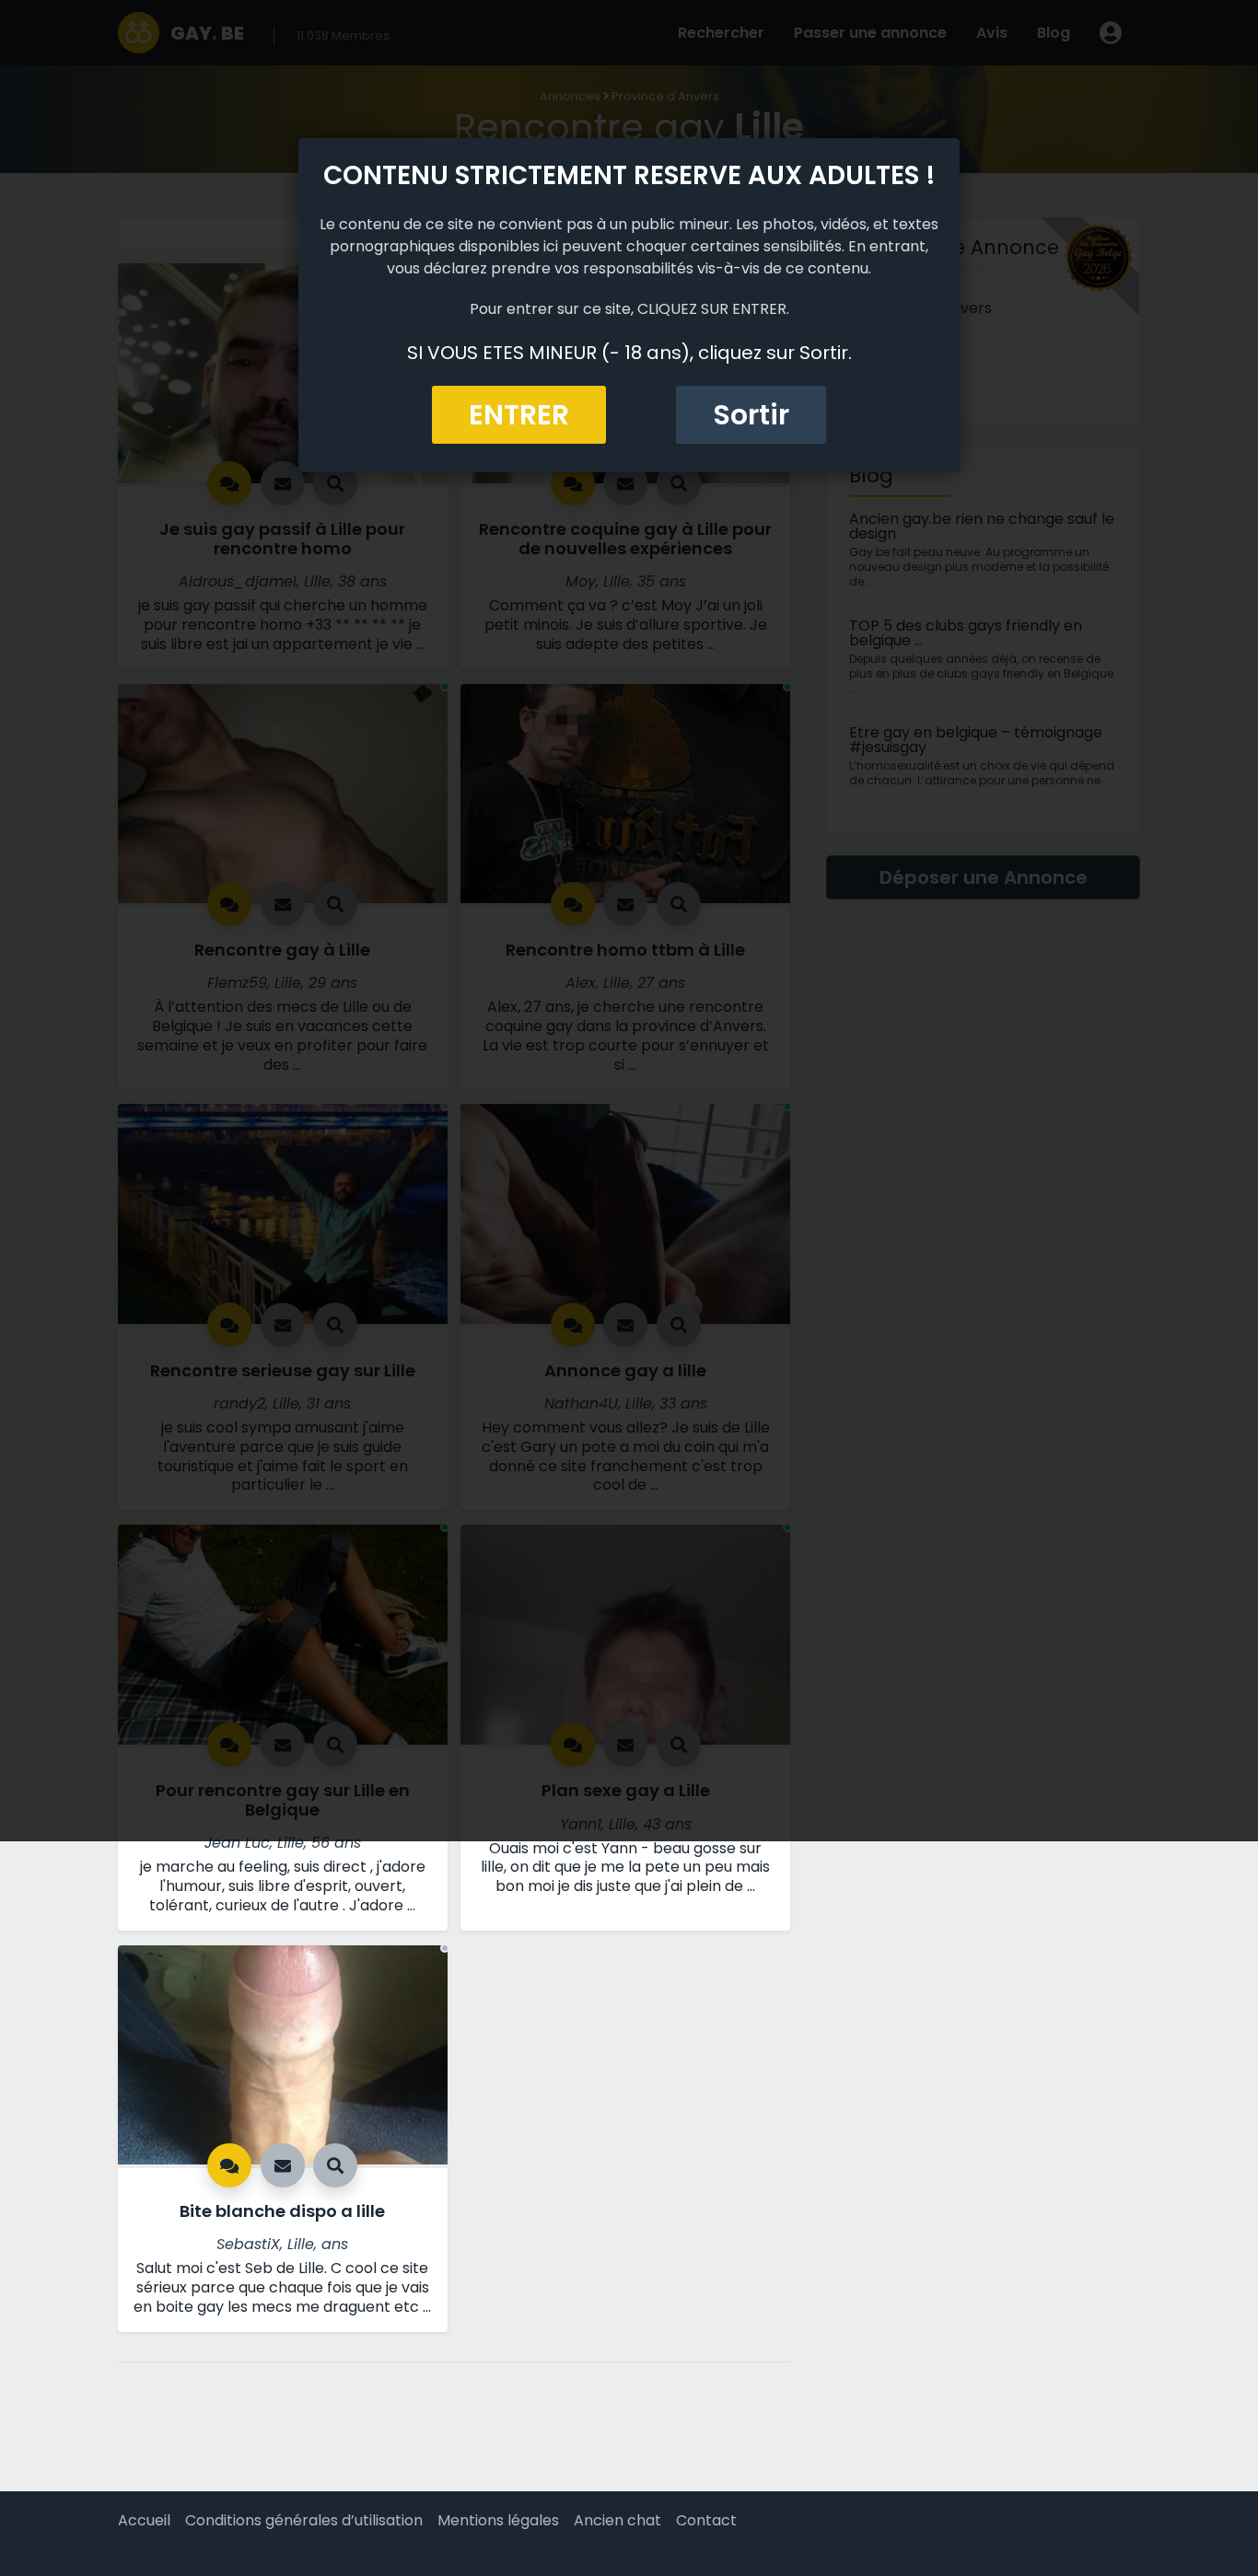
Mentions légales (498, 2520)
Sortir (751, 415)
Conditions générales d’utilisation (304, 2520)
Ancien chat (617, 2520)
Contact (706, 2520)
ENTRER (519, 415)
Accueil (144, 2520)
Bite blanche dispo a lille (282, 2211)
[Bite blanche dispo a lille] (283, 2054)
